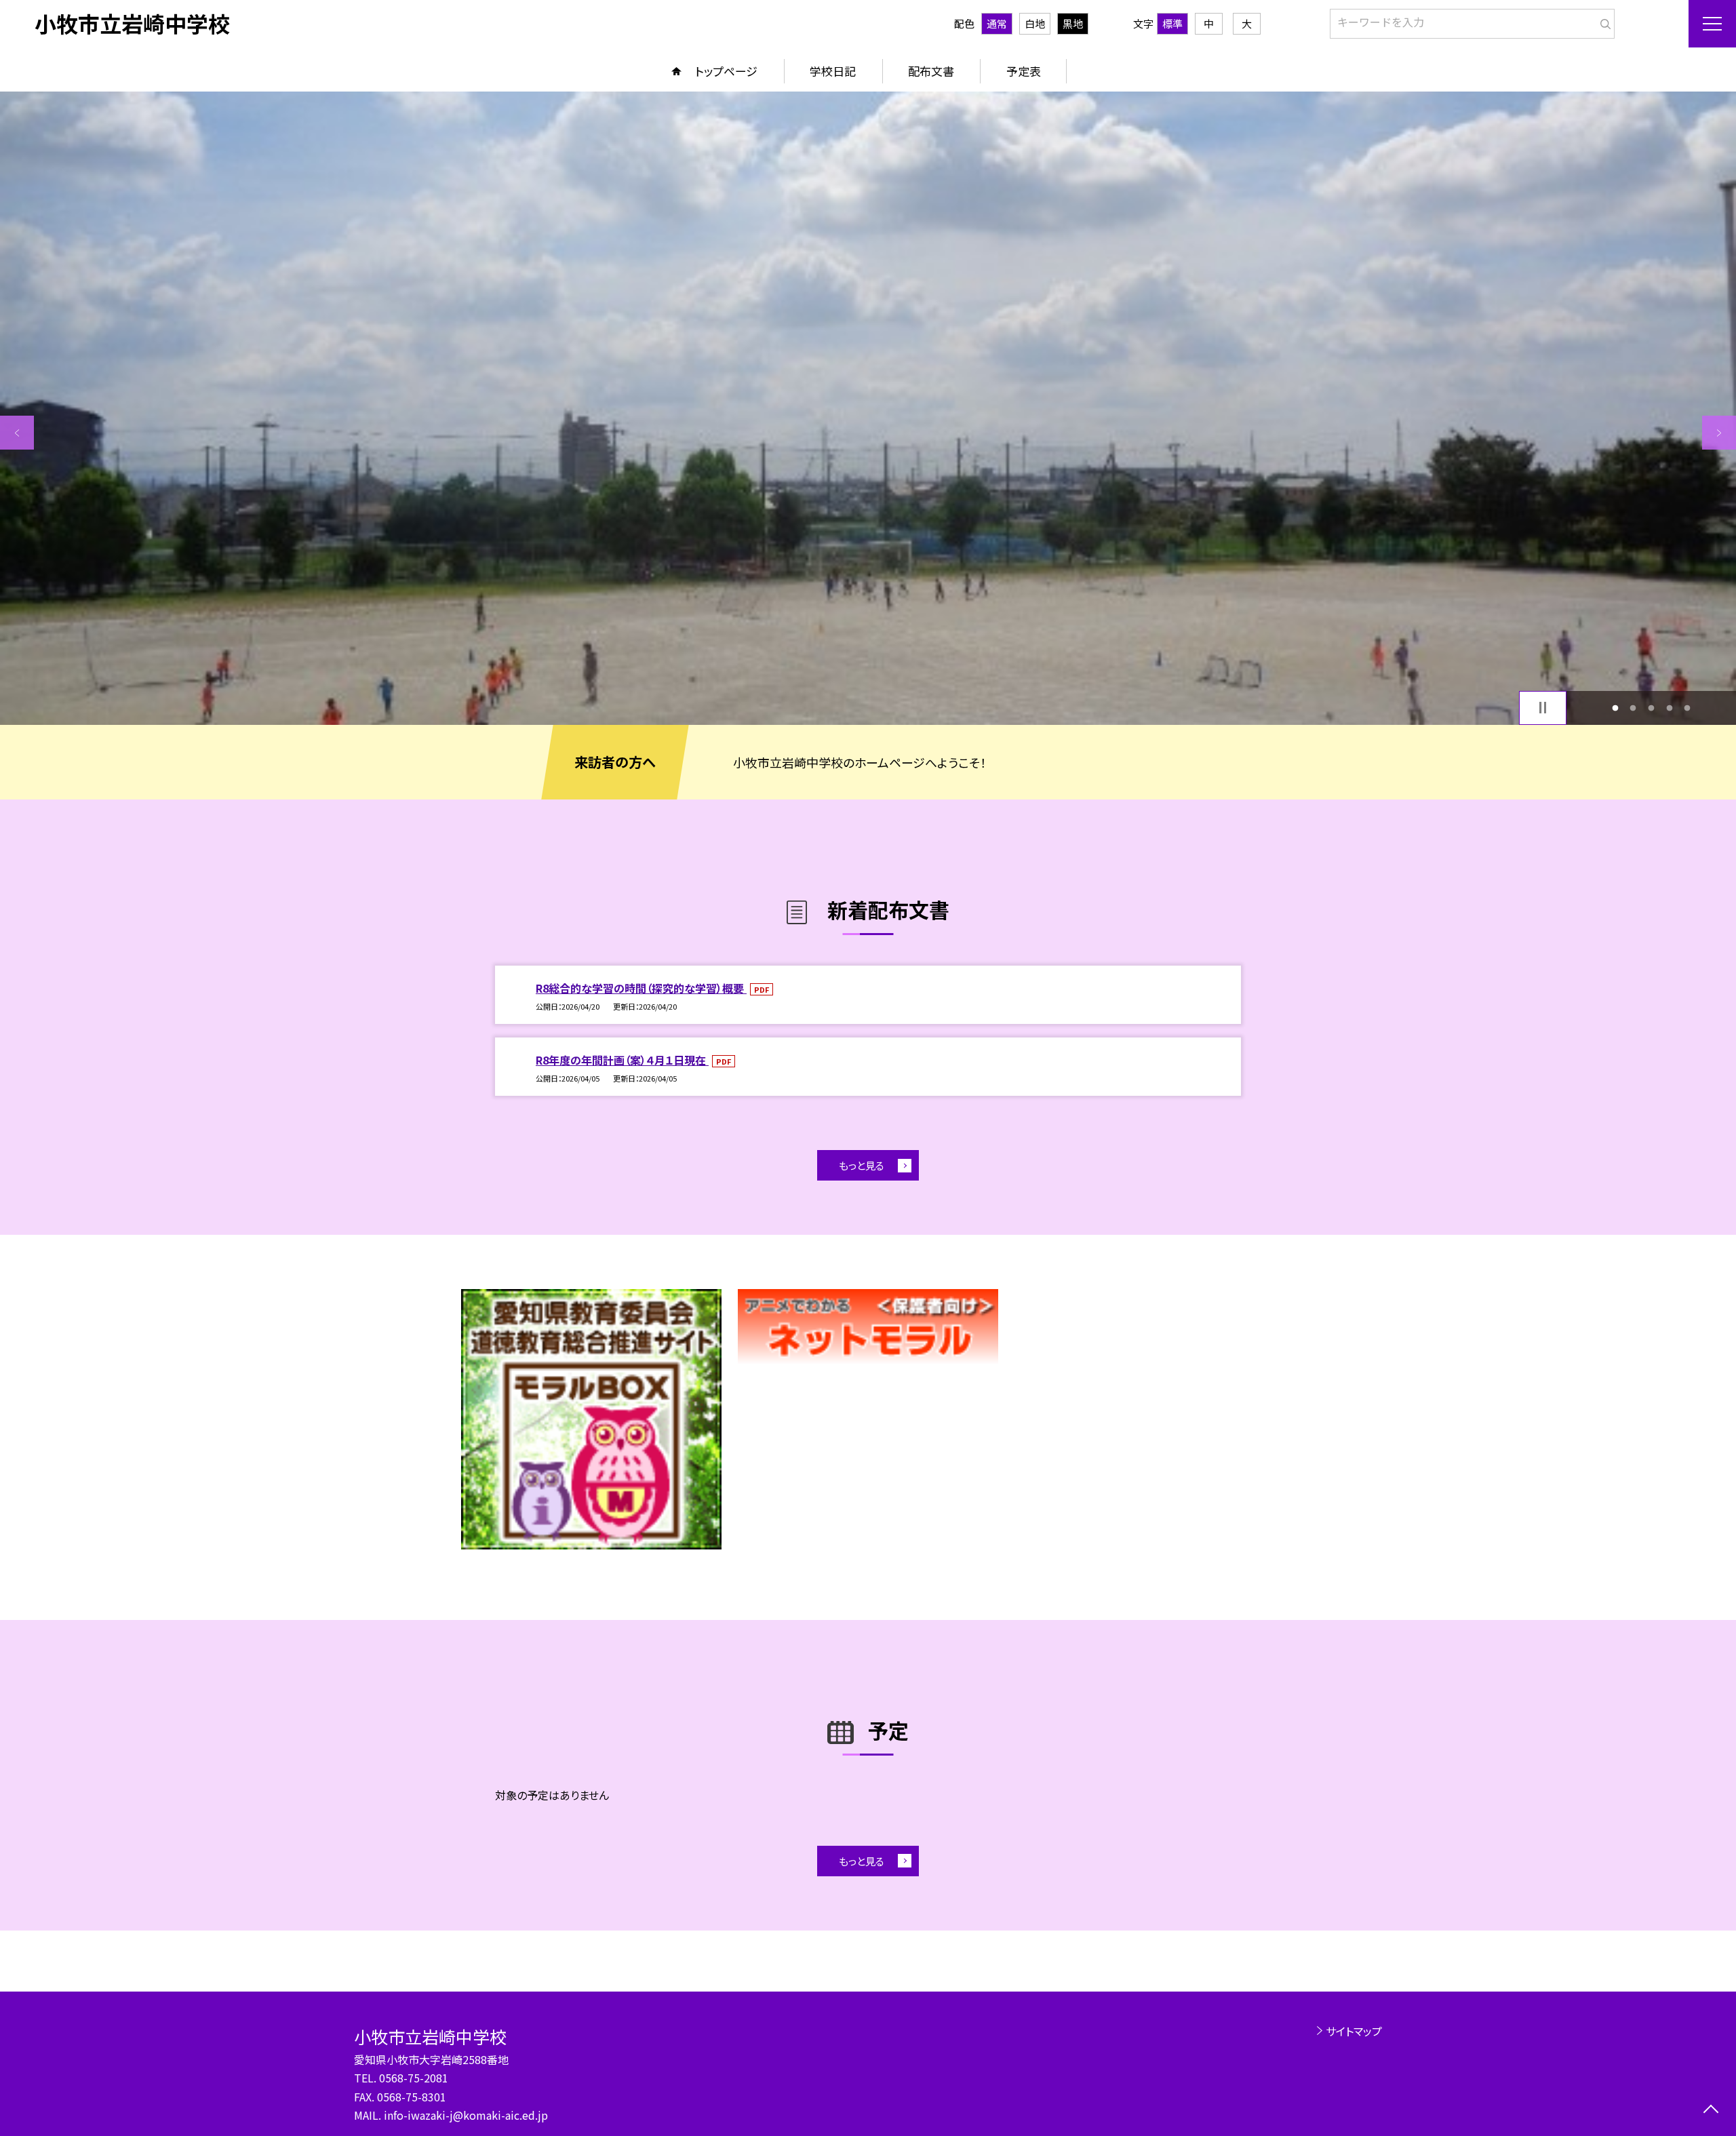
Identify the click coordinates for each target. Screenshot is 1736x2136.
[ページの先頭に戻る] (1711, 2111)
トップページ (726, 71)
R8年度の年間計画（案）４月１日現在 (622, 1060)
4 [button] (1669, 708)
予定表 (1024, 71)
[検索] (1603, 21)
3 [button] (1652, 708)
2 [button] (1633, 708)
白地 (1035, 23)
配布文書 (931, 71)
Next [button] (1719, 433)
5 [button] (1688, 708)
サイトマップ (1354, 2031)
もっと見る (862, 1165)
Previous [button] (17, 433)
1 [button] (1615, 708)
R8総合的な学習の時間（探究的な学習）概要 (641, 988)
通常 (997, 23)
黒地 (1073, 23)
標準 (1172, 23)
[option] (868, 408)
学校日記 (833, 71)
